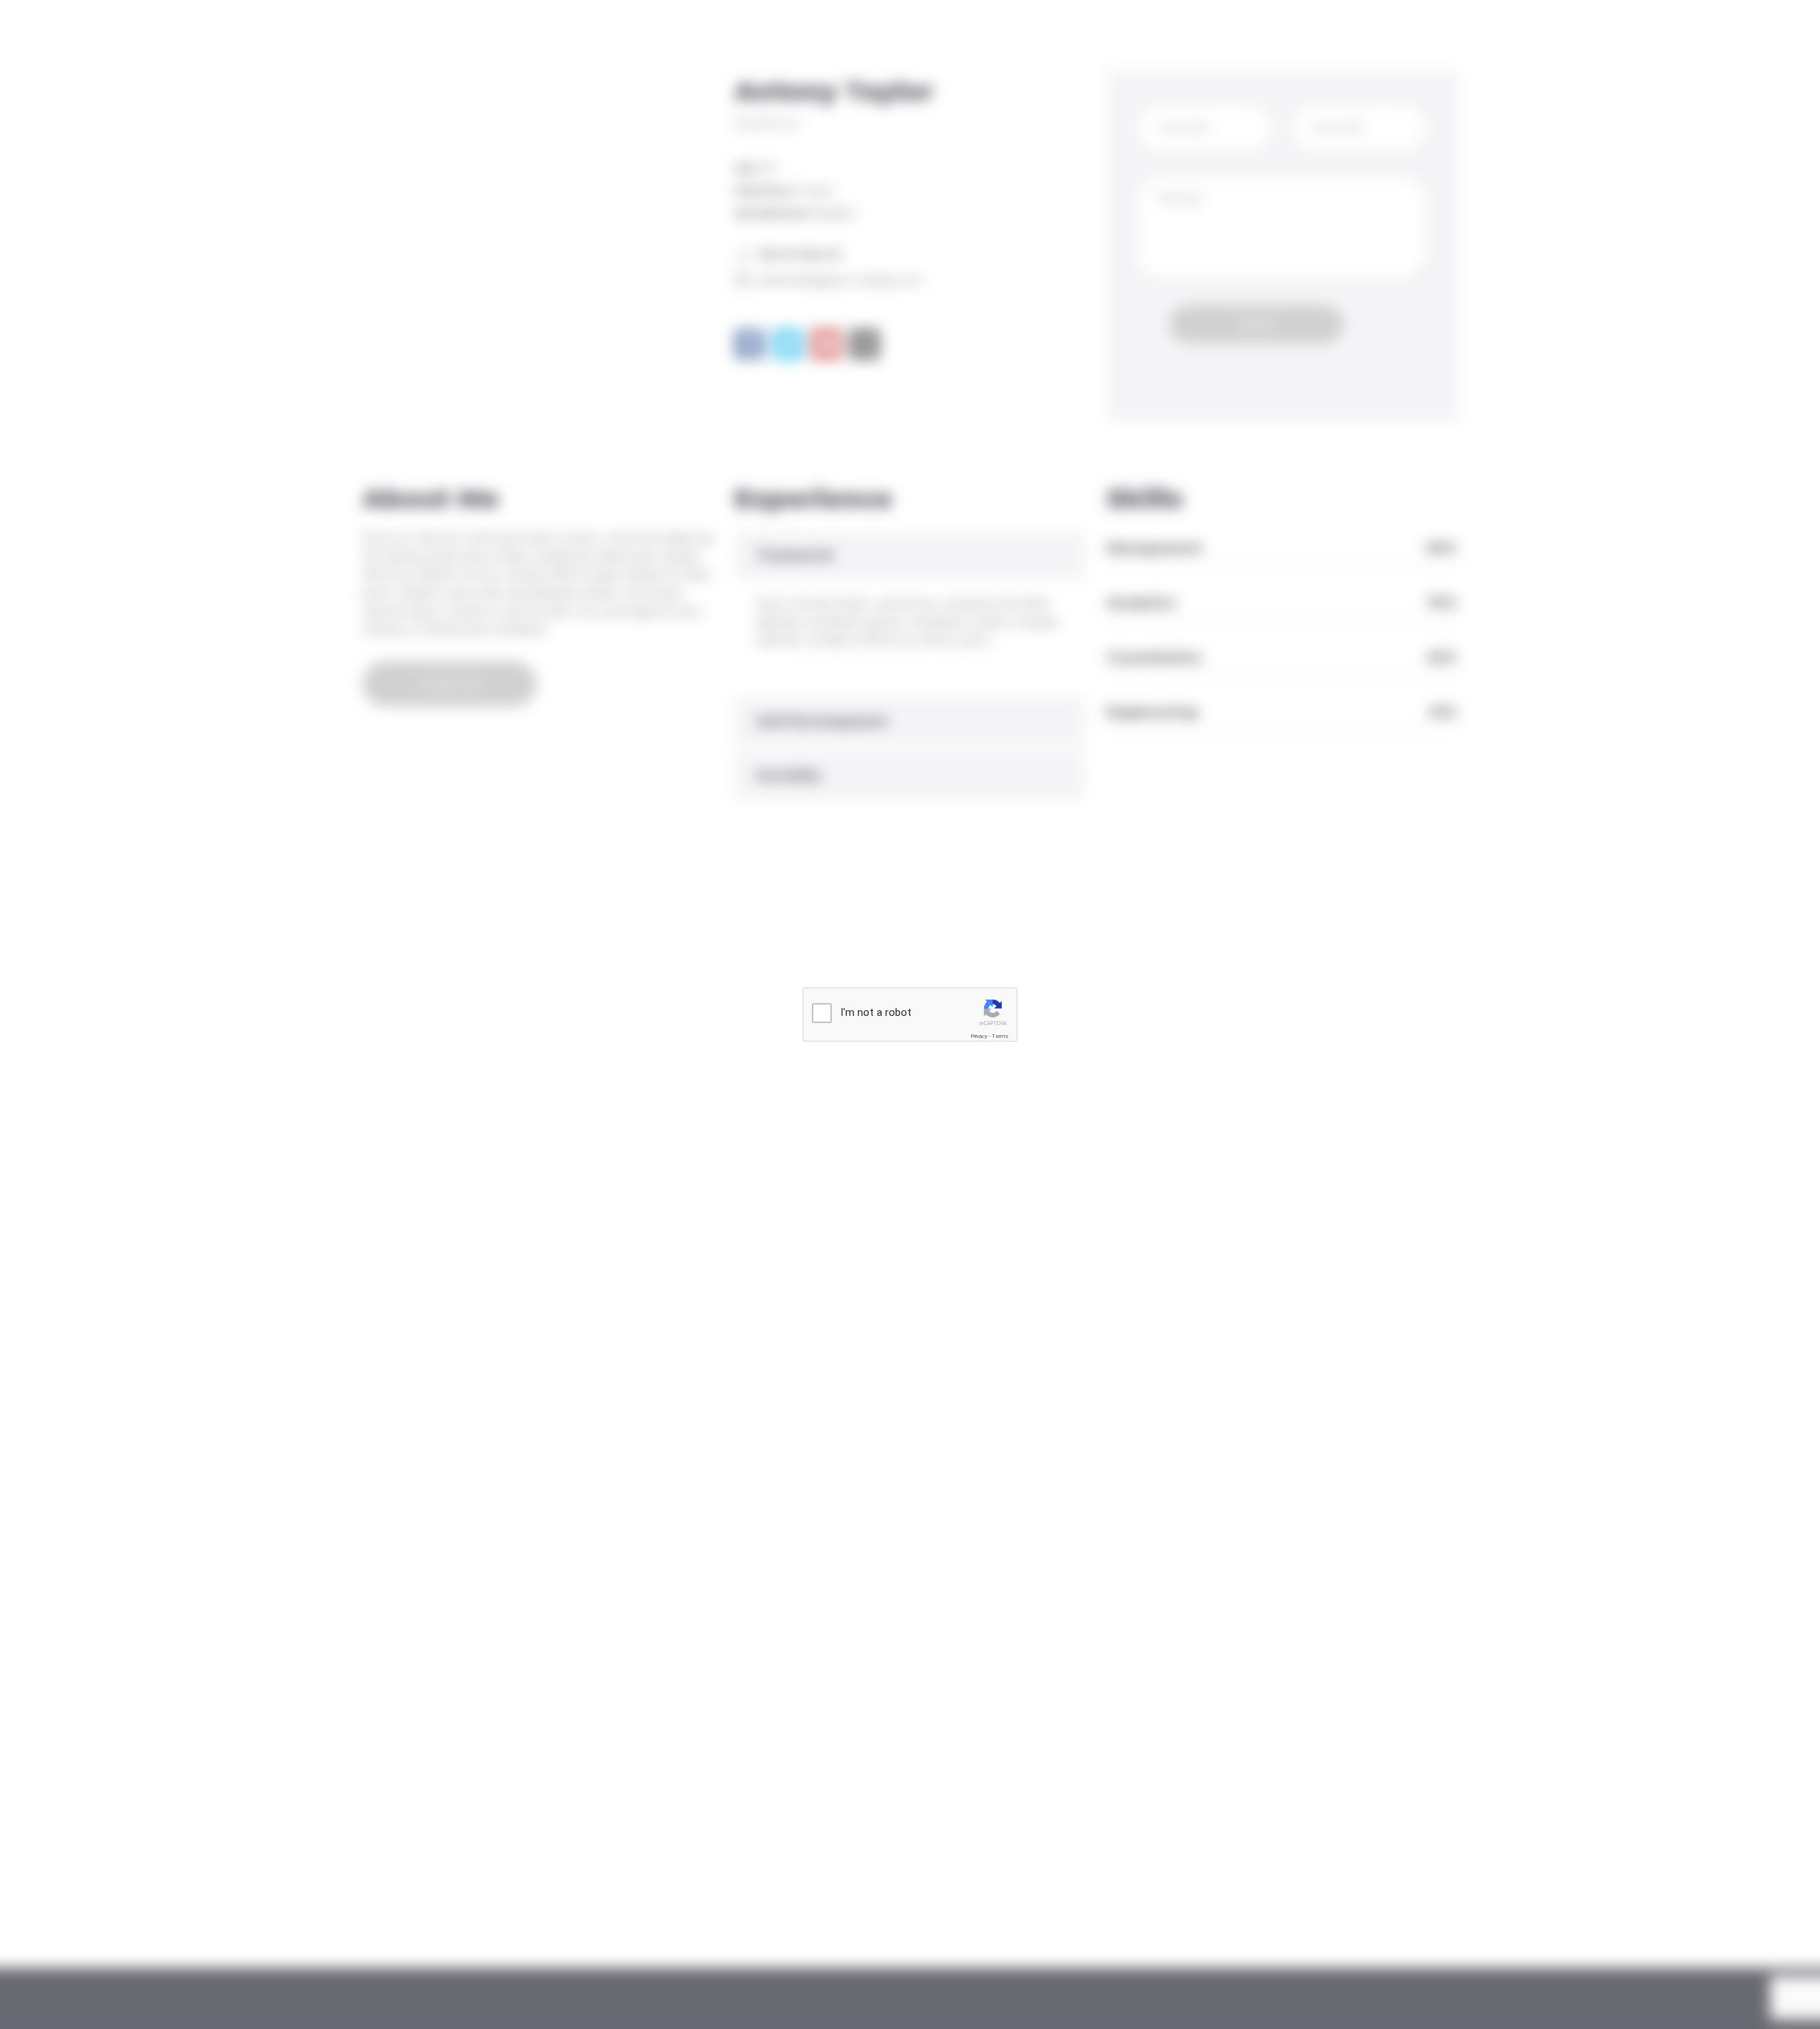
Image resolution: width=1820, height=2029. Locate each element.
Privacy (979, 1036)
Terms (1000, 1036)
